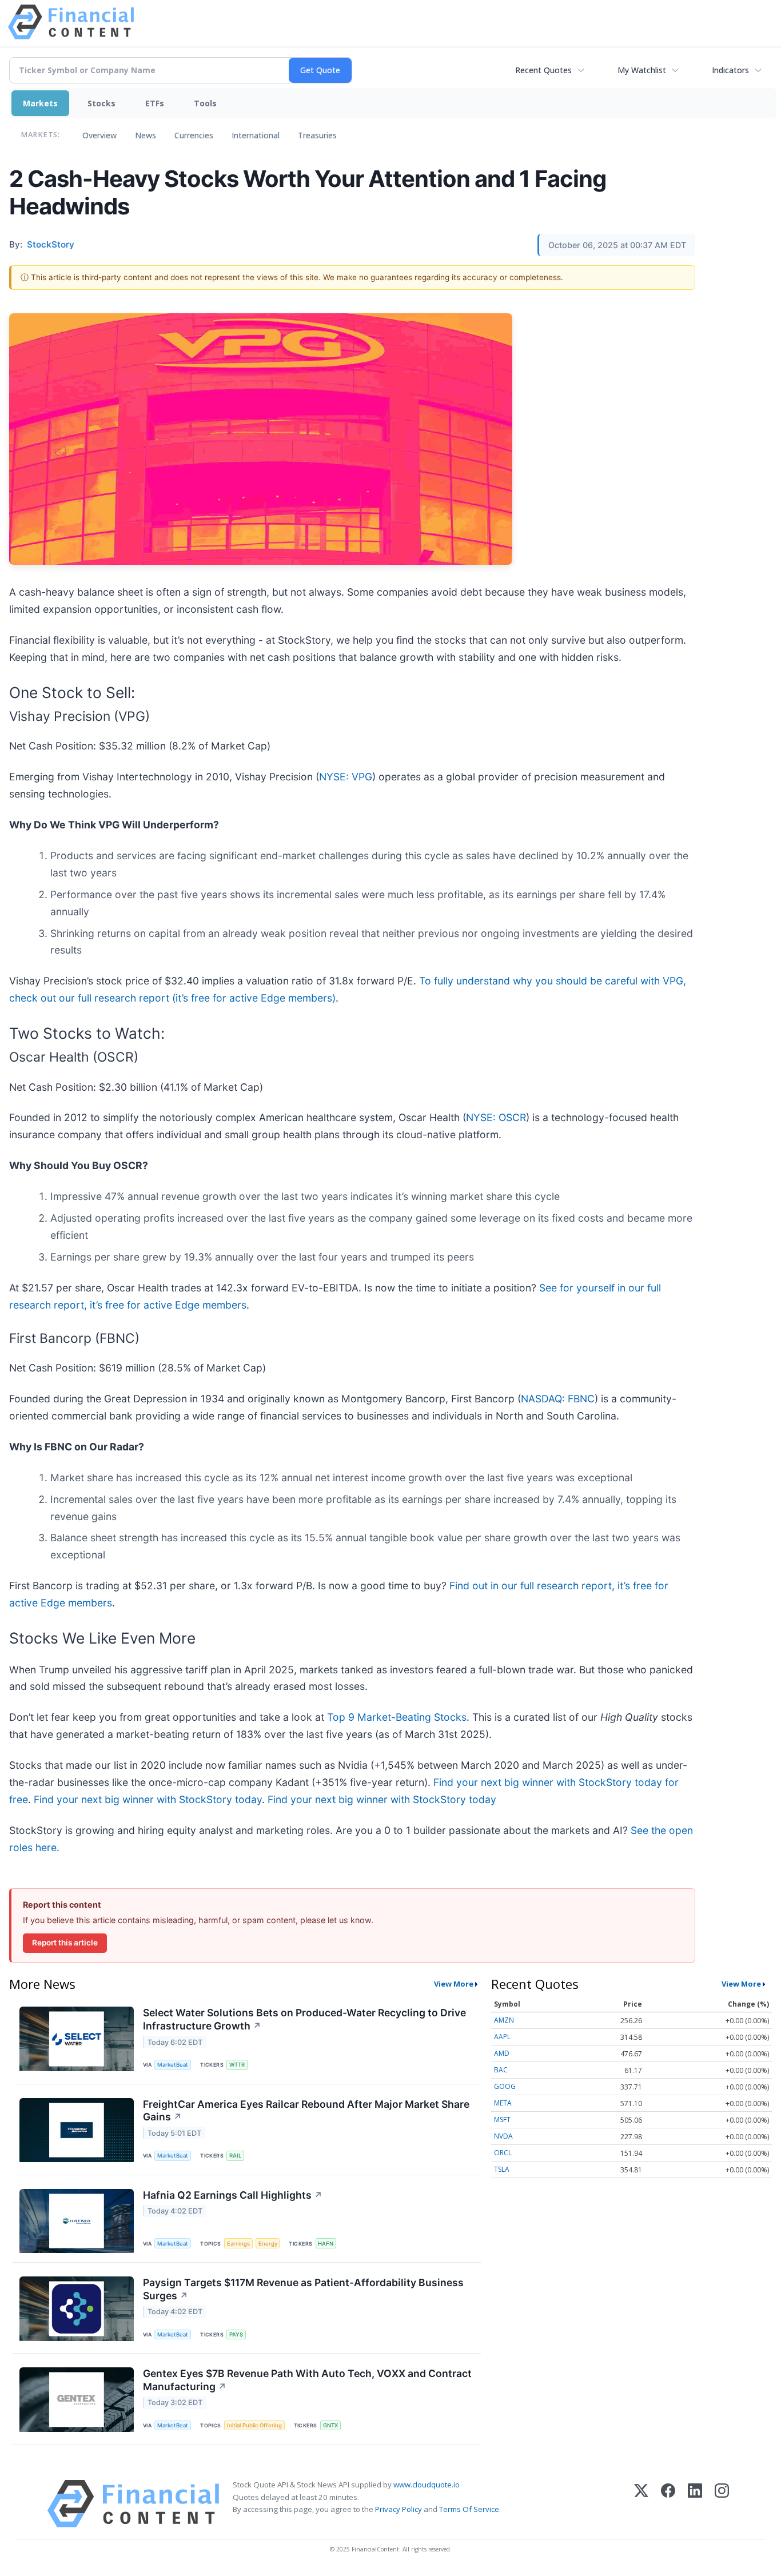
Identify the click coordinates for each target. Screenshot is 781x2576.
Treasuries (317, 135)
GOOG (505, 2086)
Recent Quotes (543, 70)
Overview (99, 135)
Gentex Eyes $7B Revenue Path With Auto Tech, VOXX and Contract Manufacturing (307, 2380)
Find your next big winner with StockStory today (148, 1799)
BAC (501, 2070)
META (503, 2103)
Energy (268, 2244)
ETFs (155, 103)
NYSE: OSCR (496, 1117)
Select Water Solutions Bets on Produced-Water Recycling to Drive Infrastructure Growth (304, 2019)
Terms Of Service (469, 2509)
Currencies (194, 135)
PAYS (236, 2334)
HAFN (326, 2244)
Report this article (65, 1943)
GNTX (330, 2425)
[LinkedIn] (695, 2504)
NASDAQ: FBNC (558, 1399)
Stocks (101, 103)
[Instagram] (722, 2504)
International (256, 135)
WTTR (237, 2065)
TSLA (502, 2169)
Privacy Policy (399, 2509)
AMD (502, 2053)
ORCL (503, 2153)
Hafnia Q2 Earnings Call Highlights (233, 2195)
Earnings (238, 2244)
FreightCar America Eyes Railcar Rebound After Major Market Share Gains (306, 2111)
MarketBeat (173, 2065)
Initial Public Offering (254, 2425)
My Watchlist (642, 70)
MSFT (502, 2120)
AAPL (502, 2037)
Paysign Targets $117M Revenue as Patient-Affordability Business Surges (303, 2289)
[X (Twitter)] (641, 2504)
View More (454, 1984)
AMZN (504, 2020)
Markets (40, 103)
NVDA (503, 2136)
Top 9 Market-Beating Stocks (397, 1717)
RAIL (235, 2156)
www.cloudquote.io (427, 2485)
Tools (205, 103)
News (146, 135)
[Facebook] (668, 2504)
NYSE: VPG (346, 777)
